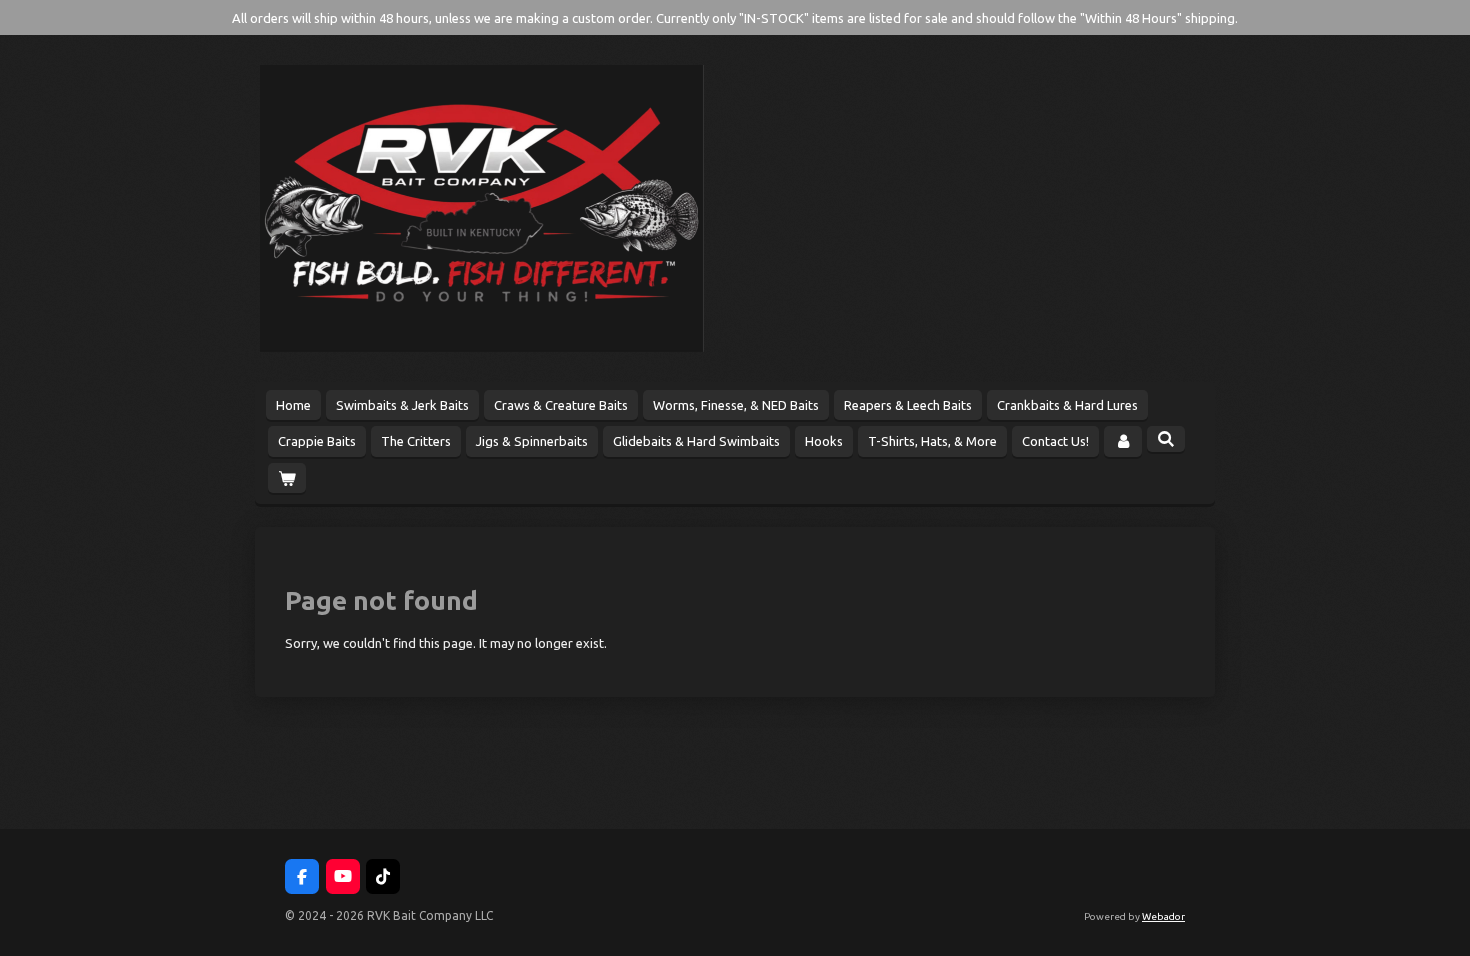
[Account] (1123, 441)
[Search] (1166, 439)
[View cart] (287, 478)
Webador (1163, 916)
